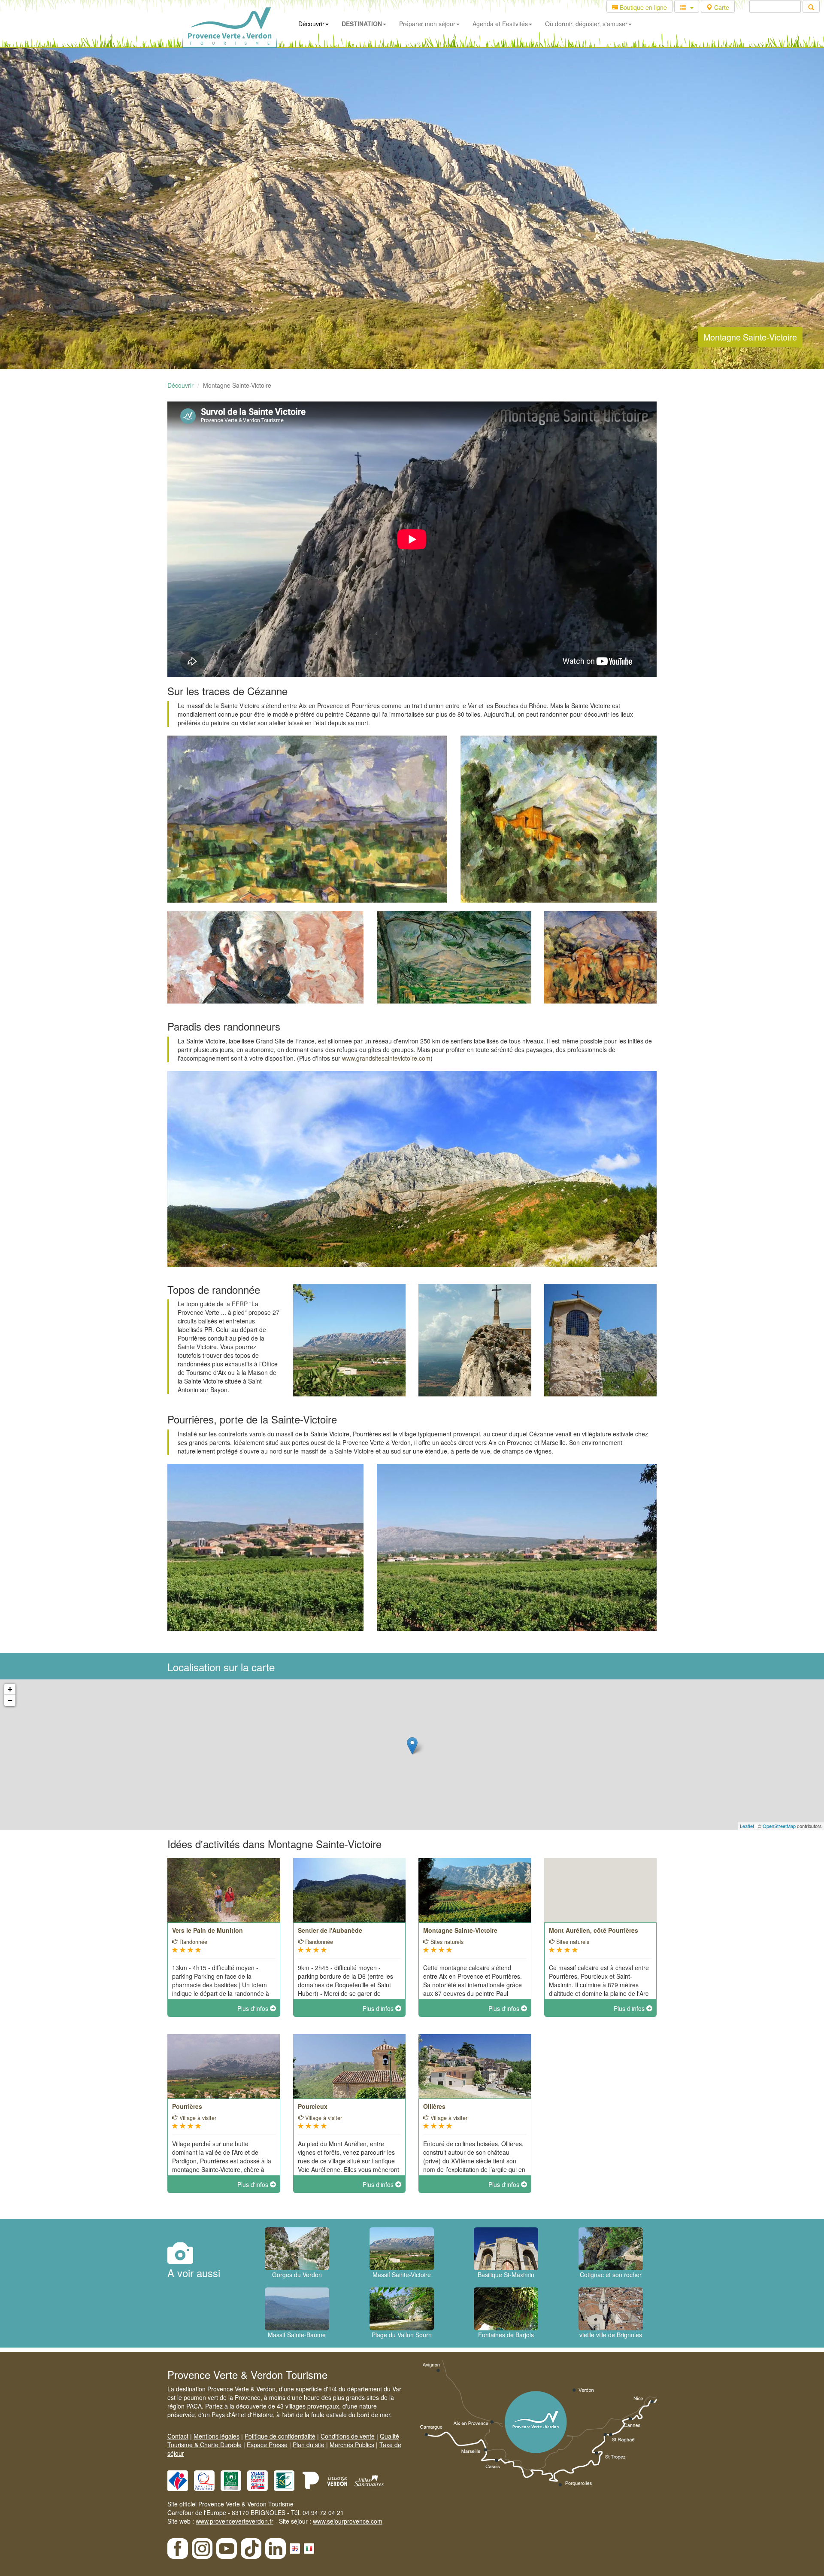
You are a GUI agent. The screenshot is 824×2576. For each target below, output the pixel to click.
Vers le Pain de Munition (208, 1930)
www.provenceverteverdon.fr (235, 2521)
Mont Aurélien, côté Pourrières (594, 1930)
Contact (178, 2436)
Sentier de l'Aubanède (330, 1930)
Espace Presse (267, 2445)
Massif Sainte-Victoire (402, 2275)
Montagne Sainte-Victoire (460, 1930)
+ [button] (10, 1689)
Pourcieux (313, 2106)
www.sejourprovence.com (348, 2521)
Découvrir (311, 24)
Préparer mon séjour (427, 24)
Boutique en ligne (642, 7)
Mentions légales (217, 2436)
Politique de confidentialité (280, 2436)
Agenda (500, 24)
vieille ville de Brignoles (611, 2335)
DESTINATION (362, 24)
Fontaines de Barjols (506, 2335)
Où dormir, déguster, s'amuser (586, 24)
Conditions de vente (348, 2436)
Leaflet (747, 1826)
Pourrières (187, 2106)
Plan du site (309, 2445)
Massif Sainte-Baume (297, 2335)
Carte (721, 7)
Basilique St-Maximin (506, 2275)
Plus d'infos (254, 2008)
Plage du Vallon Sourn (402, 2335)
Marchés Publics (352, 2445)
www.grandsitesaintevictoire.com (386, 1058)
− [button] (10, 1700)
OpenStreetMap (779, 1826)
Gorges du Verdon (297, 2275)
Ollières (434, 2106)
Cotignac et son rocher (611, 2275)
